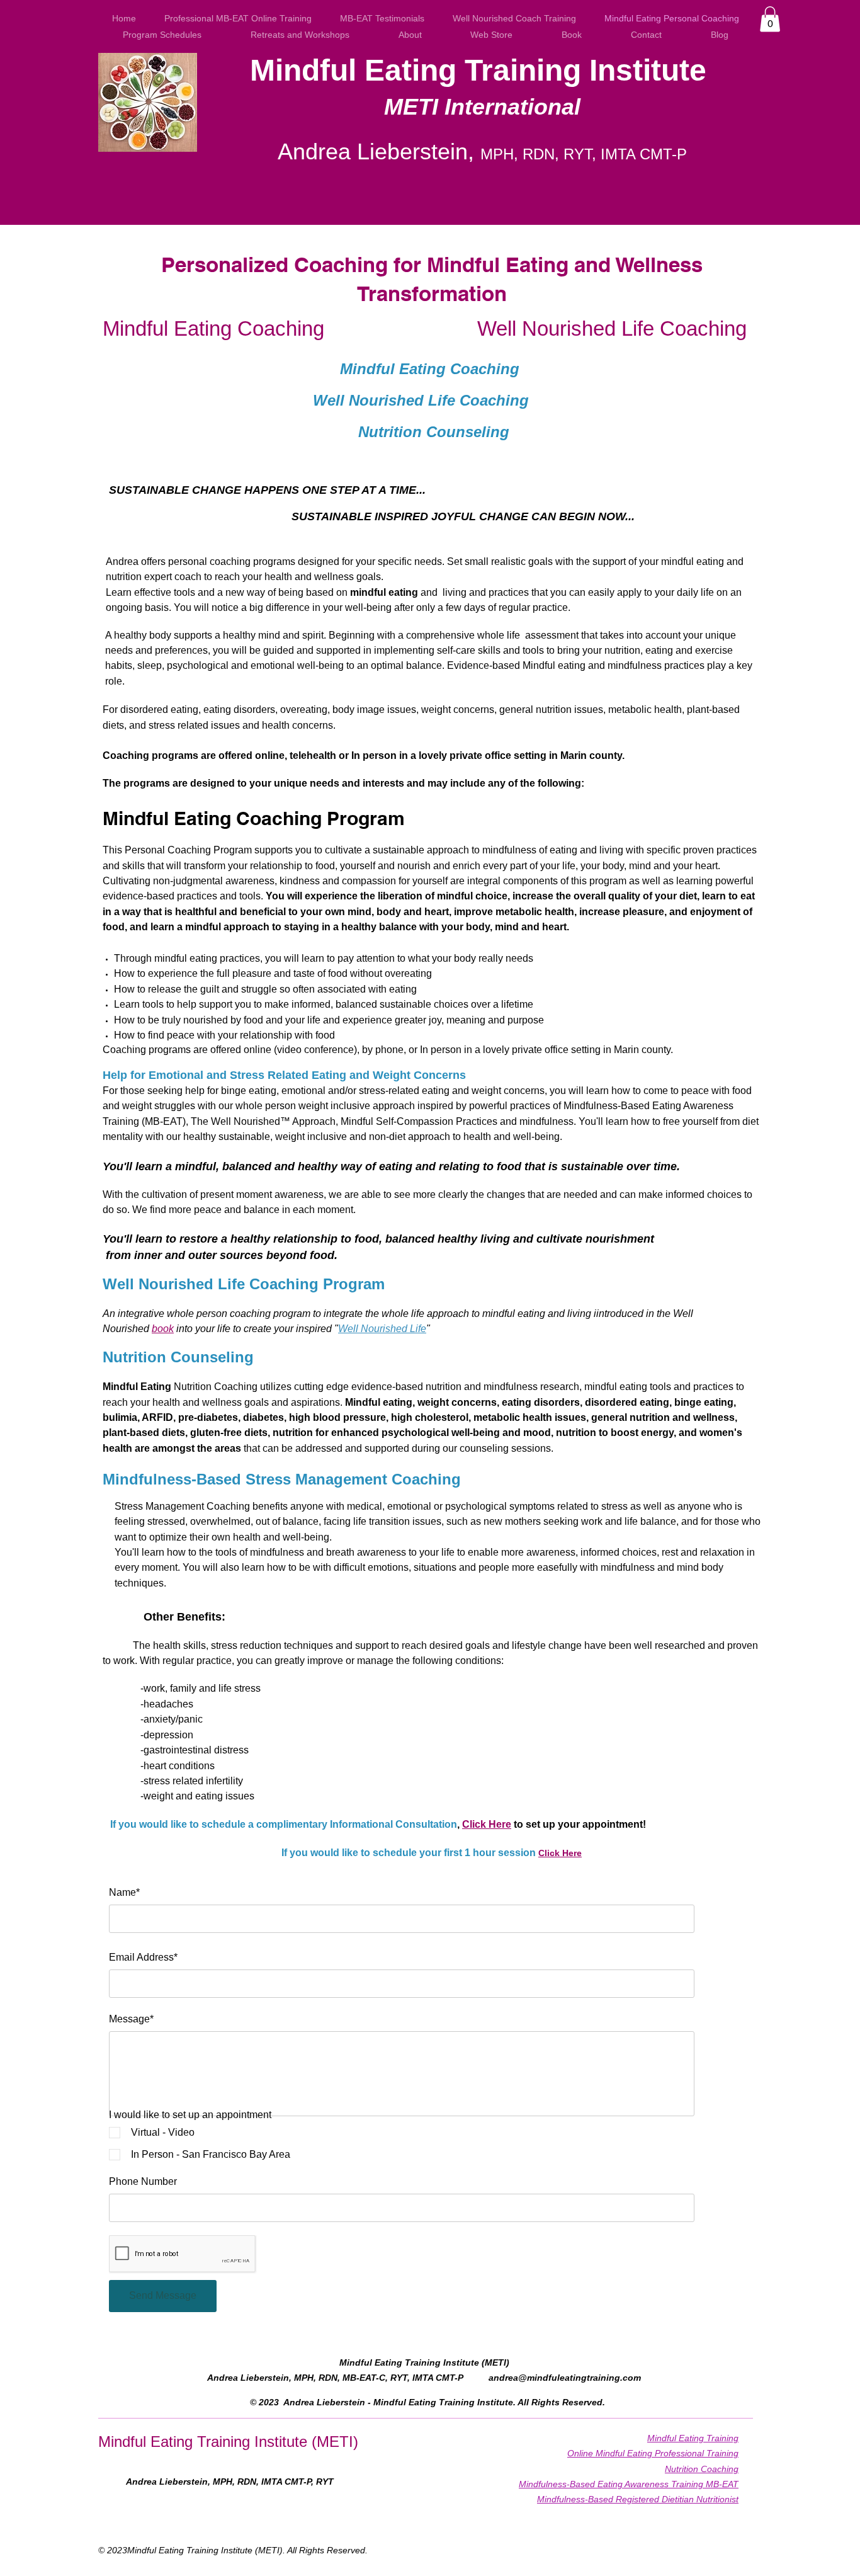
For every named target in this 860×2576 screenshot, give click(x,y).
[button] (770, 19)
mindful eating (384, 592)
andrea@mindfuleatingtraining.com (565, 2378)
